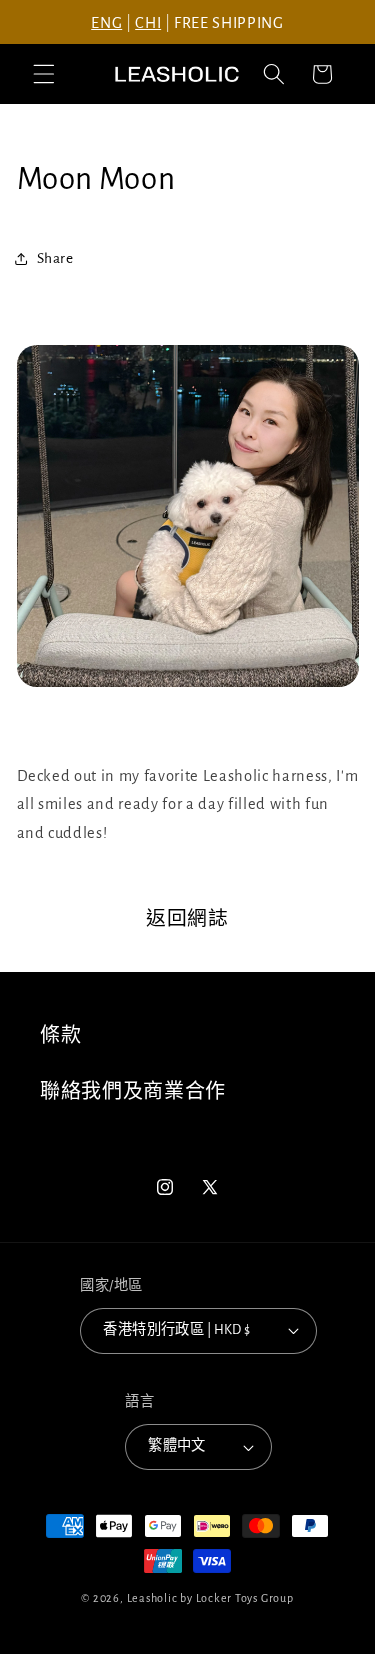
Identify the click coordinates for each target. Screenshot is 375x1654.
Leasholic (152, 1598)
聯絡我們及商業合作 (133, 1092)
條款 (60, 1036)
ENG (106, 23)
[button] (44, 74)
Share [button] (55, 258)
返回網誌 (187, 919)
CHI (148, 23)
